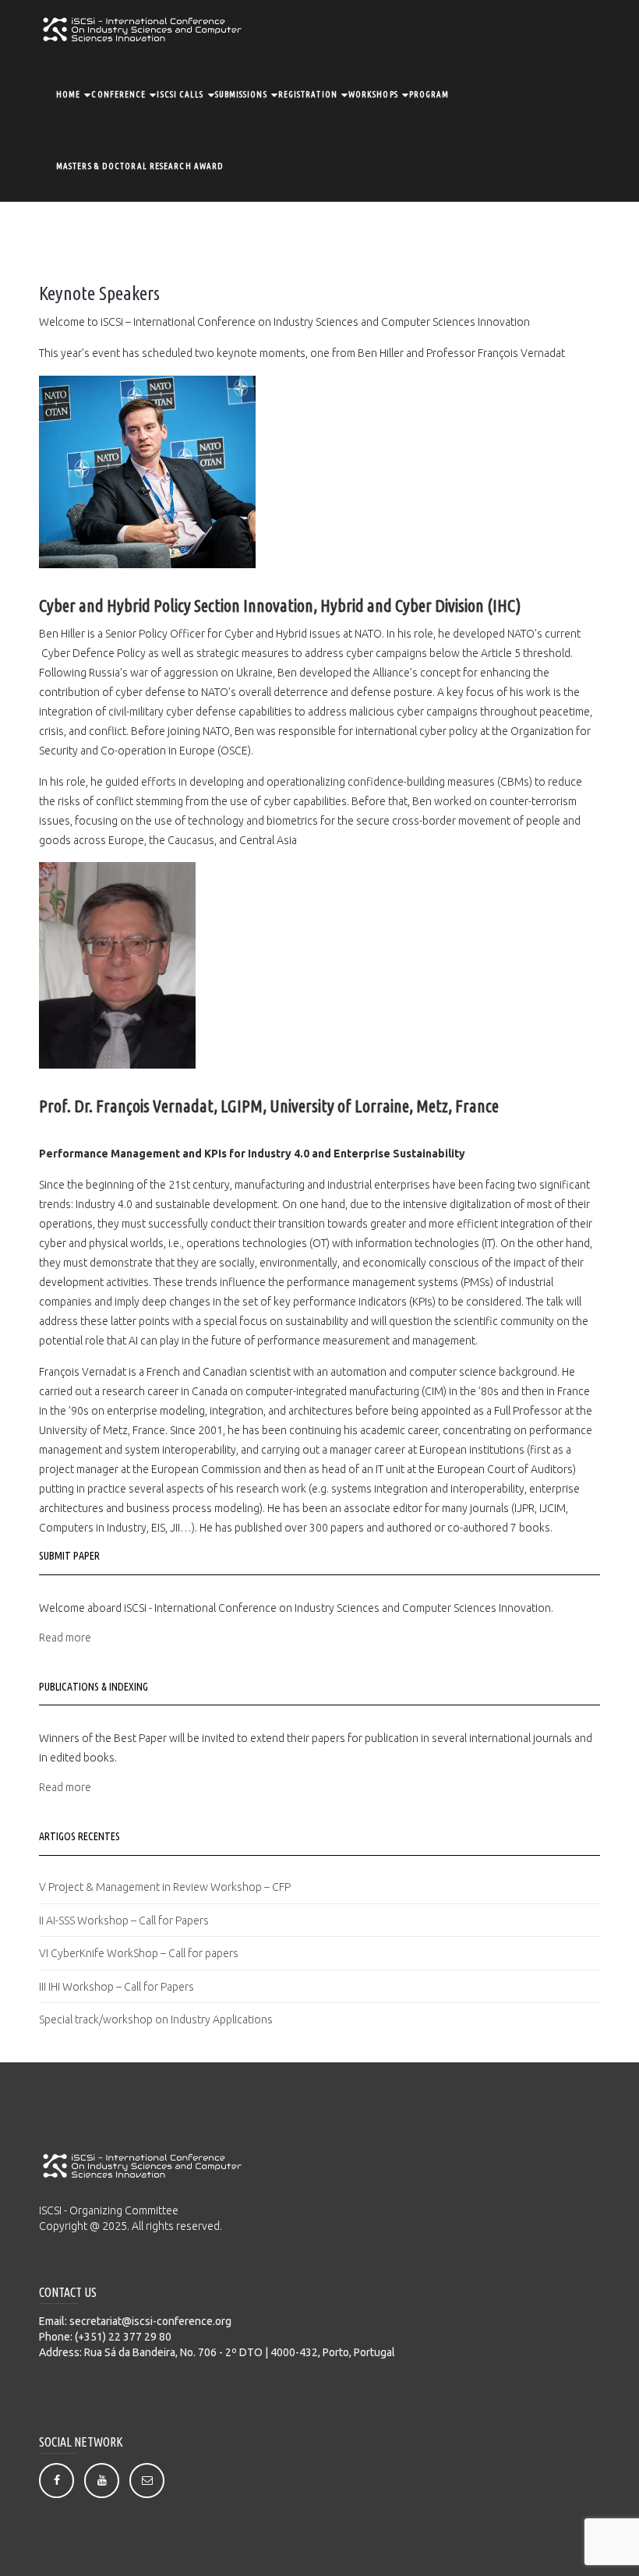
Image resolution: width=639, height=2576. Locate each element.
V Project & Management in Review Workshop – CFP (165, 1887)
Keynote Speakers (99, 293)
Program (429, 94)
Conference (118, 94)
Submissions (241, 94)
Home (68, 94)
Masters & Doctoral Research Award (140, 166)
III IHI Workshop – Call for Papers (117, 1987)
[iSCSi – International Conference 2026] (142, 28)
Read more (65, 1638)
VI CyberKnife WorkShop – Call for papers (139, 1953)
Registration (308, 94)
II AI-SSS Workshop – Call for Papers (124, 1921)
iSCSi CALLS (180, 94)
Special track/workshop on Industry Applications (156, 2019)
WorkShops (373, 94)
